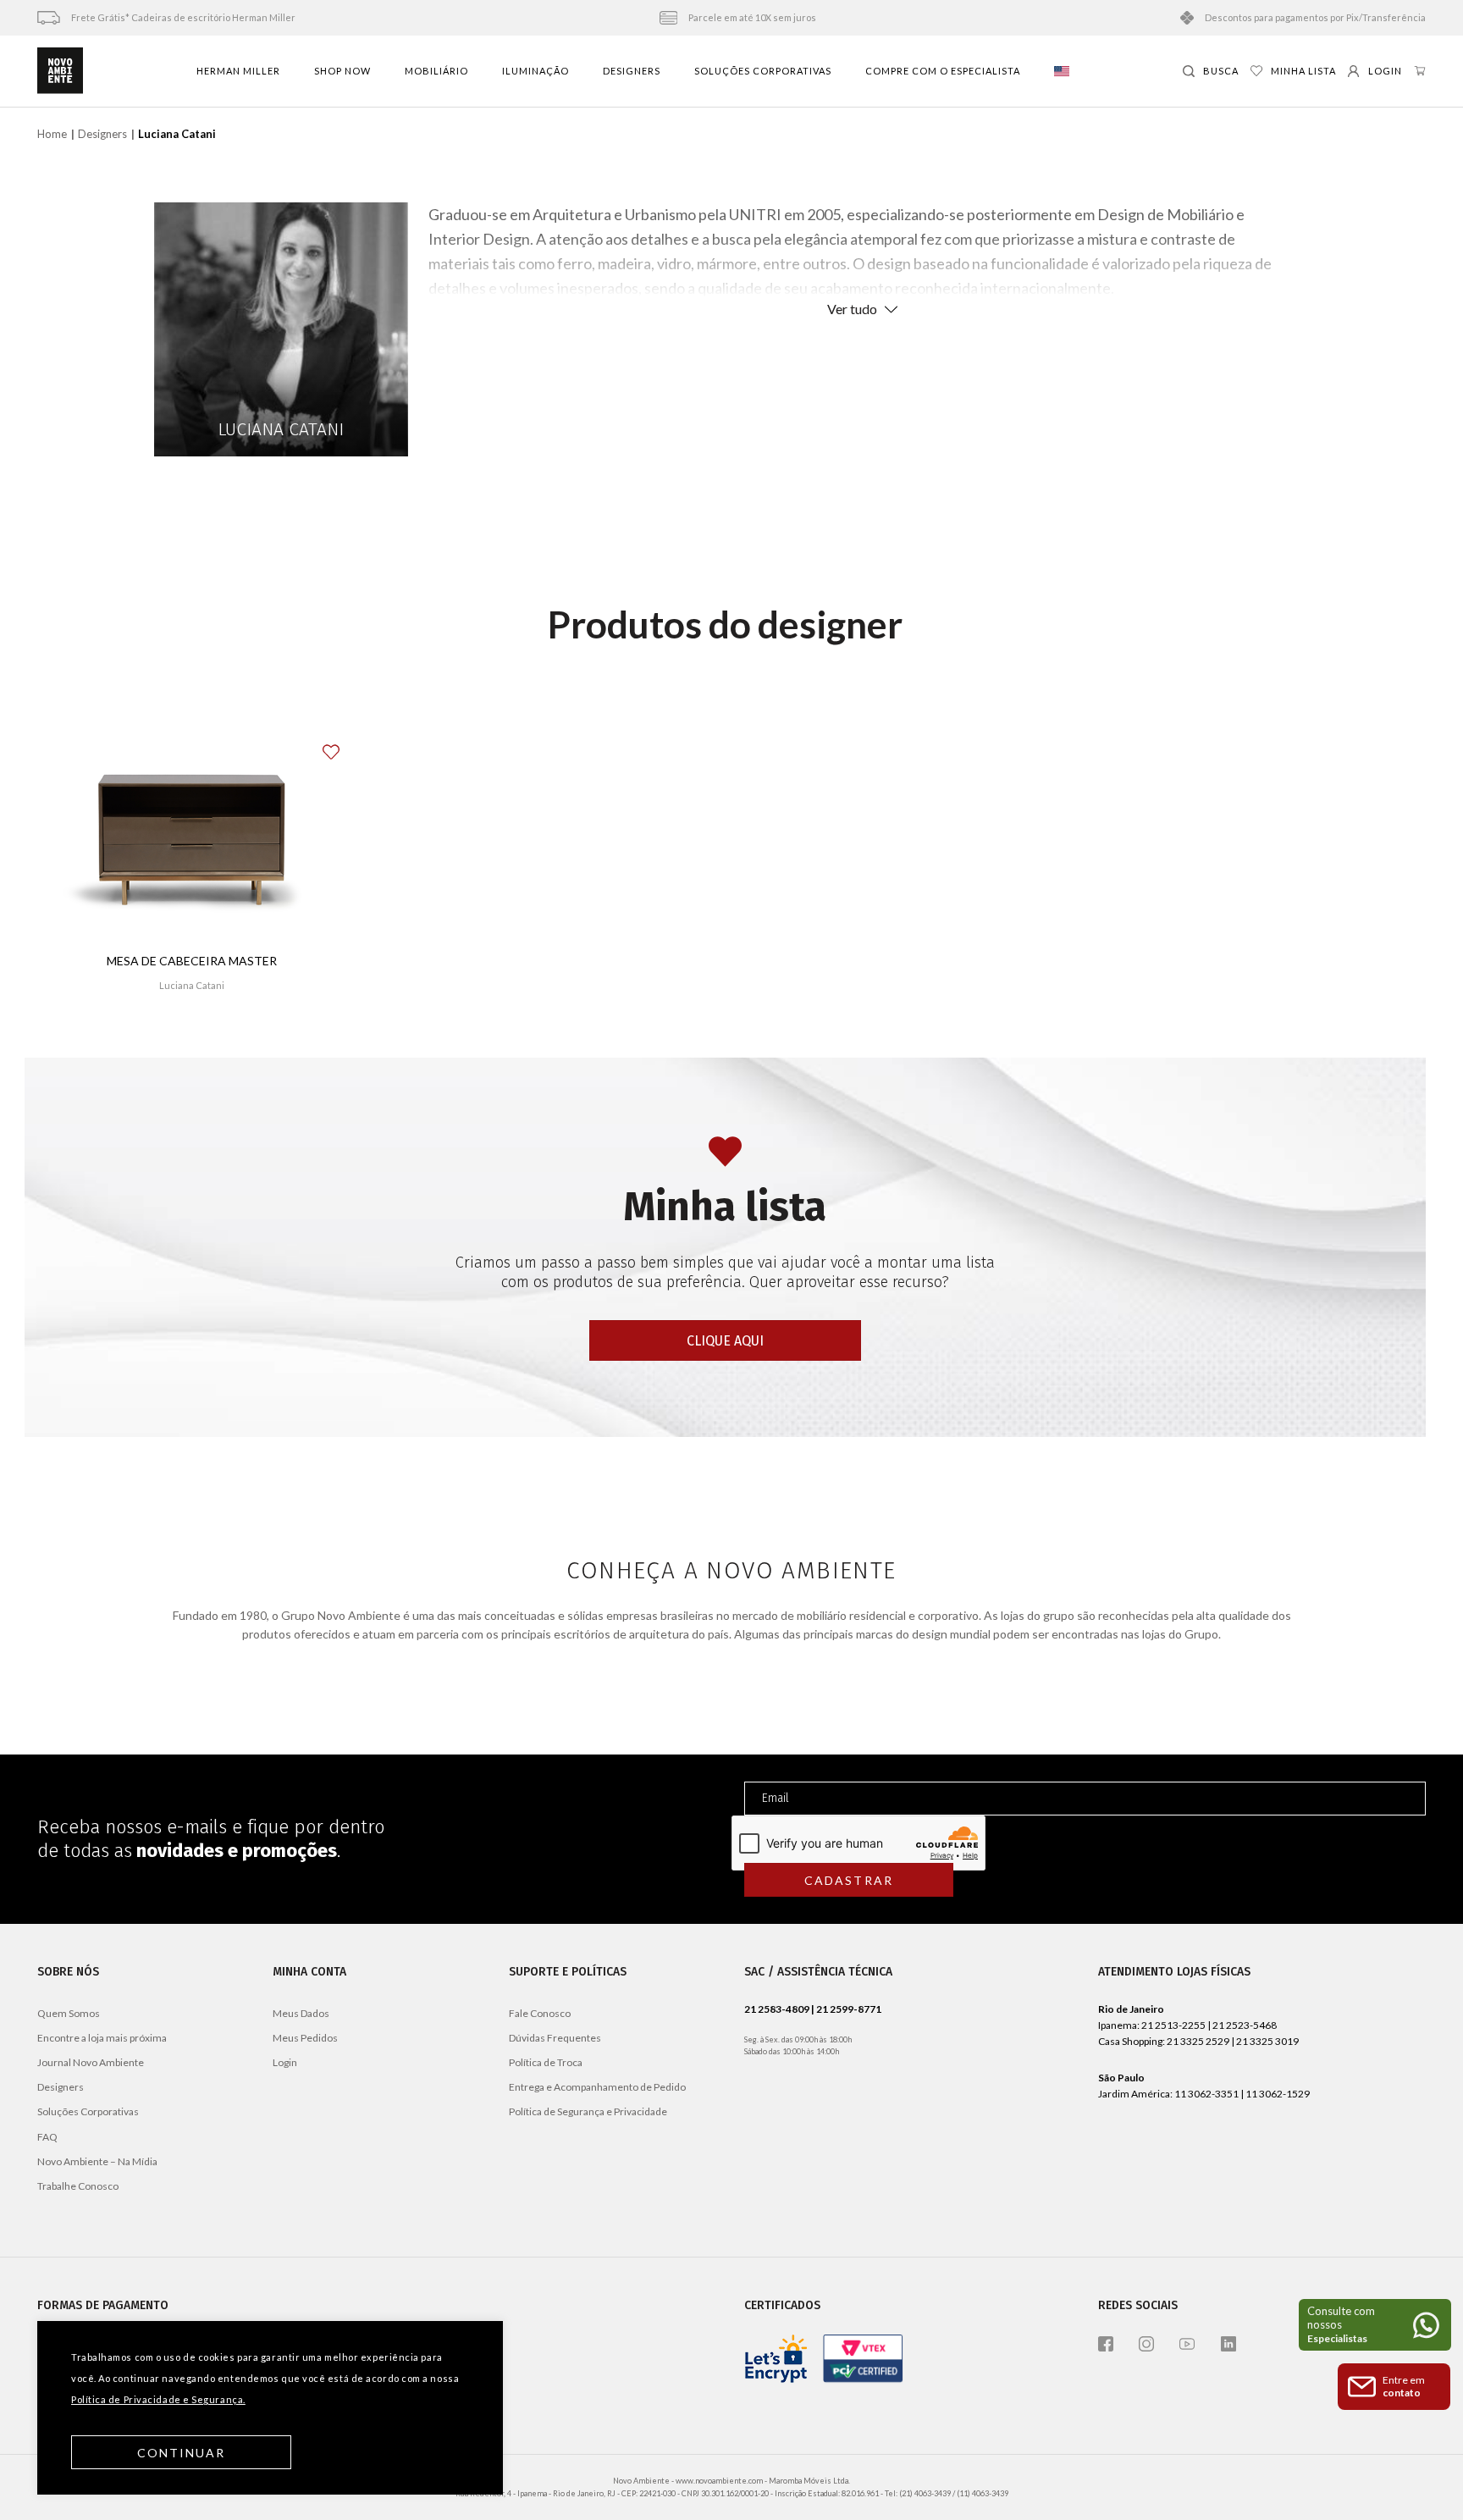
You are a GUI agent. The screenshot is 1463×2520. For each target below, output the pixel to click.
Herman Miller (238, 71)
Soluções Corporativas (763, 71)
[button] (342, 746)
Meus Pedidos (305, 2038)
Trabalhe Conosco (78, 2186)
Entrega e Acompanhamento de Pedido (597, 2087)
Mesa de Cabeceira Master (192, 961)
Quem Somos (69, 2013)
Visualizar (192, 1035)
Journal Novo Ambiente (91, 2062)
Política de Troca (546, 2062)
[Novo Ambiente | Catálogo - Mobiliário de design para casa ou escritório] (60, 71)
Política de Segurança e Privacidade (588, 2111)
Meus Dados (301, 2013)
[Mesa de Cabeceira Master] (192, 836)
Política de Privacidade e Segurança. (158, 2399)
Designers (632, 71)
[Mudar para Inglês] (1062, 71)
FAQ (47, 2137)
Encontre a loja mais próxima (102, 2038)
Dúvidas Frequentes (555, 2038)
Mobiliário (436, 71)
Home (52, 134)
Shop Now (342, 71)
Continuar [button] (182, 2453)
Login (285, 2062)
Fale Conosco (540, 2013)
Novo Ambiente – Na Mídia (97, 2161)
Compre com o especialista (943, 71)
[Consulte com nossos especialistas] (1375, 2325)
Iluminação (536, 71)
